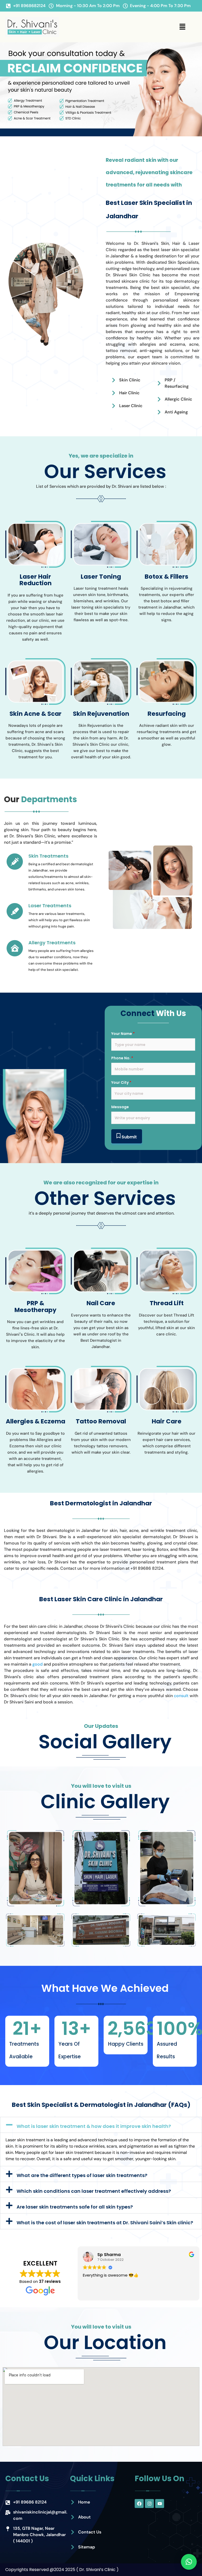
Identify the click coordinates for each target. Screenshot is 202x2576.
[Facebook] (139, 2504)
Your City (121, 1082)
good (37, 1664)
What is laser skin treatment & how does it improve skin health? (94, 2126)
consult (181, 1696)
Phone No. (122, 1058)
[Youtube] (160, 2504)
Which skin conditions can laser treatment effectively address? (94, 2191)
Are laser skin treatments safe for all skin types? (75, 2207)
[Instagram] (149, 2504)
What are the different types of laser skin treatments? (82, 2175)
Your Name (123, 1034)
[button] (182, 27)
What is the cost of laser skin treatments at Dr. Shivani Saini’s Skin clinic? (105, 2223)
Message (120, 1107)
